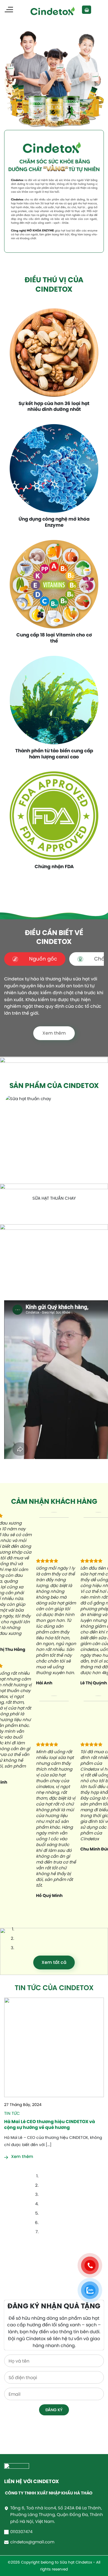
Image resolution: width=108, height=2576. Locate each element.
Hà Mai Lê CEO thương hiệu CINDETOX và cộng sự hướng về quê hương (50, 2124)
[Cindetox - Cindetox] (54, 10)
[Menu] (9, 10)
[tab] (35, 959)
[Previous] (7, 1215)
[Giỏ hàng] (86, 10)
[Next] (21, 1215)
